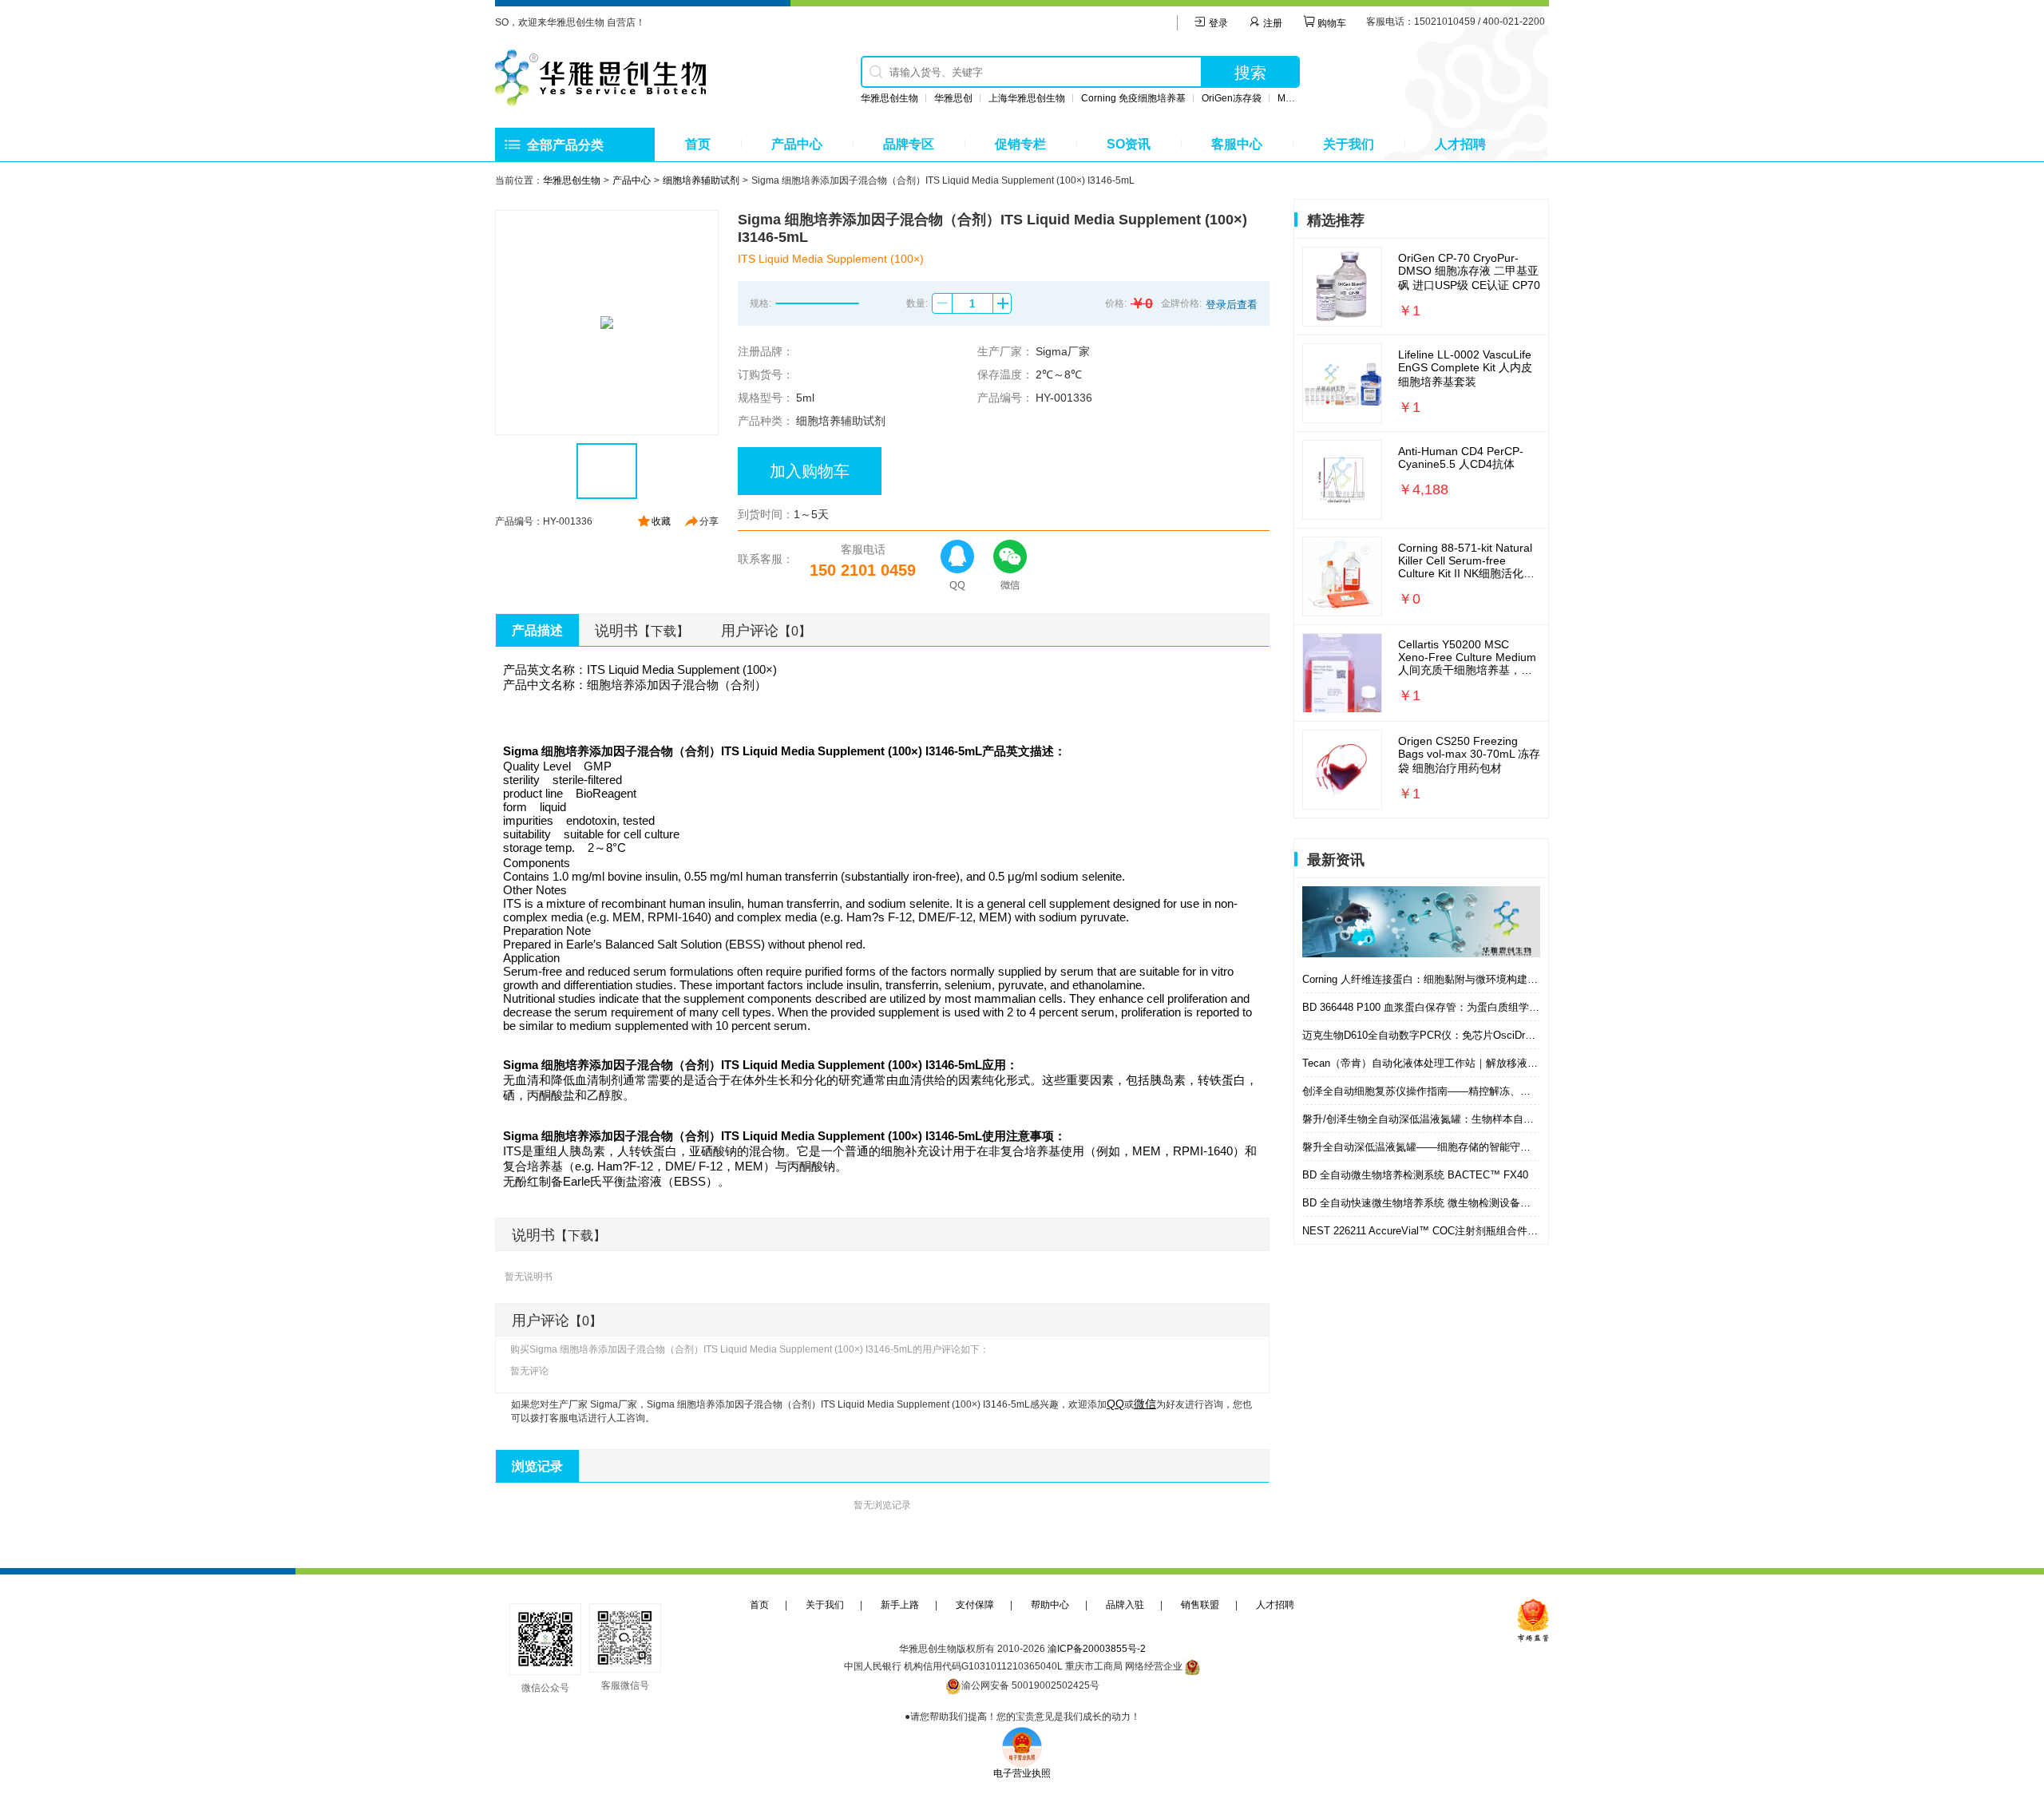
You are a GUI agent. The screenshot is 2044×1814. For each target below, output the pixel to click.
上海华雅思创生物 (1027, 98)
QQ (1115, 1404)
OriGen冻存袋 (1232, 98)
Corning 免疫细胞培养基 (1133, 98)
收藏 (661, 521)
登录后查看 (1232, 305)
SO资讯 (1129, 144)
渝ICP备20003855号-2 (1097, 1649)
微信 (1145, 1404)
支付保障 (975, 1605)
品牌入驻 (1125, 1605)
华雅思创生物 (889, 98)
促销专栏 (1020, 144)
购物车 (1331, 23)
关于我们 (1349, 144)
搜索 (1250, 73)
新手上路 (900, 1605)
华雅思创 (953, 98)
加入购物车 (810, 471)
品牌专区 (909, 144)
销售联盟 (1200, 1605)
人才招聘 (1460, 144)
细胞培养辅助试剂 (701, 180)
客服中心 (1237, 144)
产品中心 (797, 144)
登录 (1217, 23)
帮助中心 (1050, 1605)
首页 (698, 144)
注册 (1272, 23)
